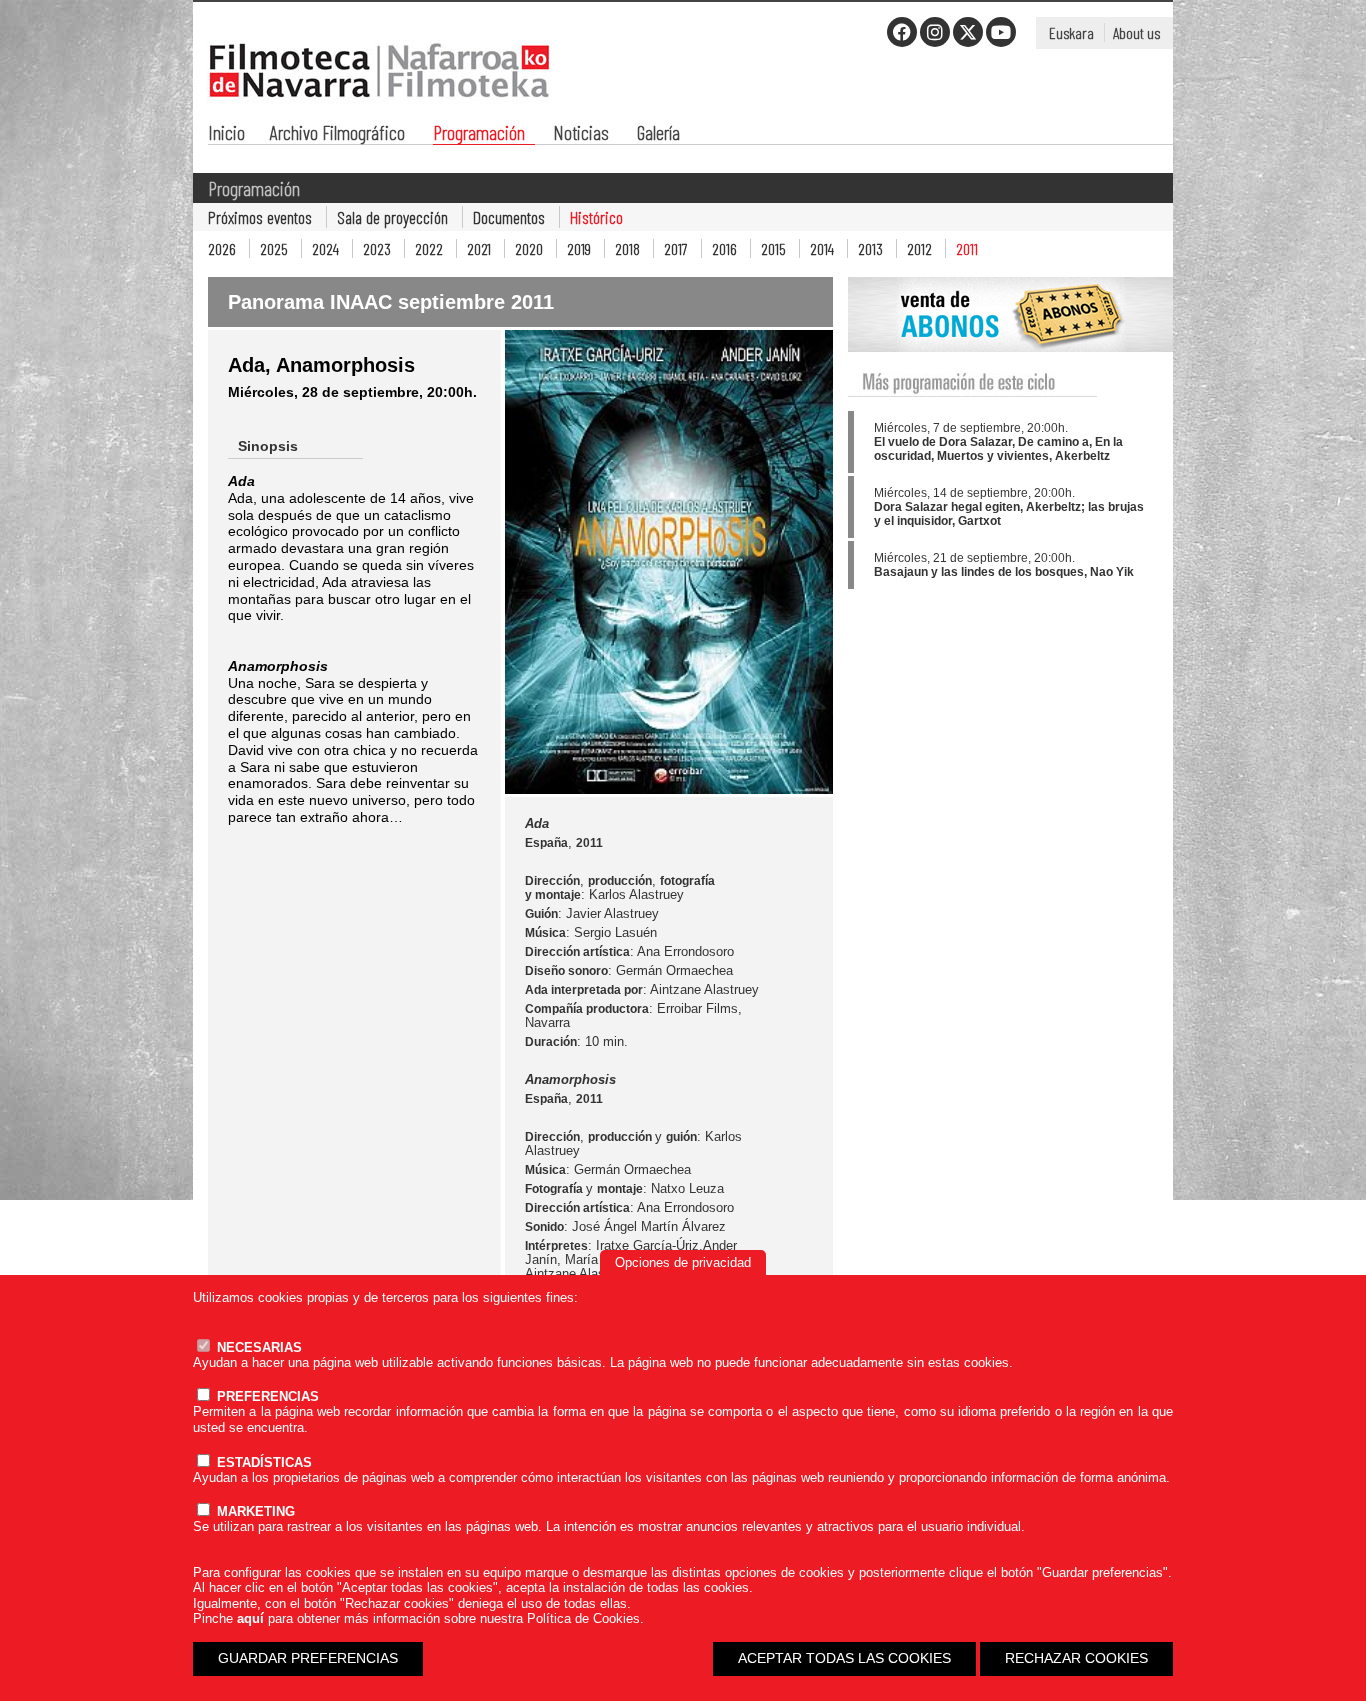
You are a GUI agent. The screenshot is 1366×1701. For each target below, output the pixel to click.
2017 (676, 248)
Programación (479, 134)
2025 (274, 248)
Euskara (1071, 32)
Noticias (581, 134)
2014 (822, 248)
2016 (724, 248)
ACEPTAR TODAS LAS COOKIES (844, 1658)
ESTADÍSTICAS (262, 1462)
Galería (658, 134)
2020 (529, 248)
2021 (479, 248)
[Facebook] (902, 32)
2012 (919, 248)
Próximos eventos (260, 217)
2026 (222, 248)
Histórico (596, 217)
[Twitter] (968, 32)
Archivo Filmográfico (337, 134)
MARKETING (254, 1511)
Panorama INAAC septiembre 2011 (391, 302)
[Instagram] (935, 32)
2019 (579, 248)
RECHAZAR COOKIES (1076, 1658)
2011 (967, 248)
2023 (377, 248)
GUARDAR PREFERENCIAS (308, 1658)
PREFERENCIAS (266, 1396)
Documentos (509, 217)
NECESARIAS (257, 1347)
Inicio (226, 134)
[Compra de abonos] (1010, 363)
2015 (773, 248)
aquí (250, 1618)
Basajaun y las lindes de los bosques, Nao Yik (1004, 572)
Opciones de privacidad (683, 1262)
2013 (870, 248)
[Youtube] (1001, 32)
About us (1136, 32)
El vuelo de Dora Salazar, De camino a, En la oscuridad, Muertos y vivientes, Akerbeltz (998, 449)
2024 (325, 248)
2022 (429, 248)
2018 (627, 248)
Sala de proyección (392, 217)
